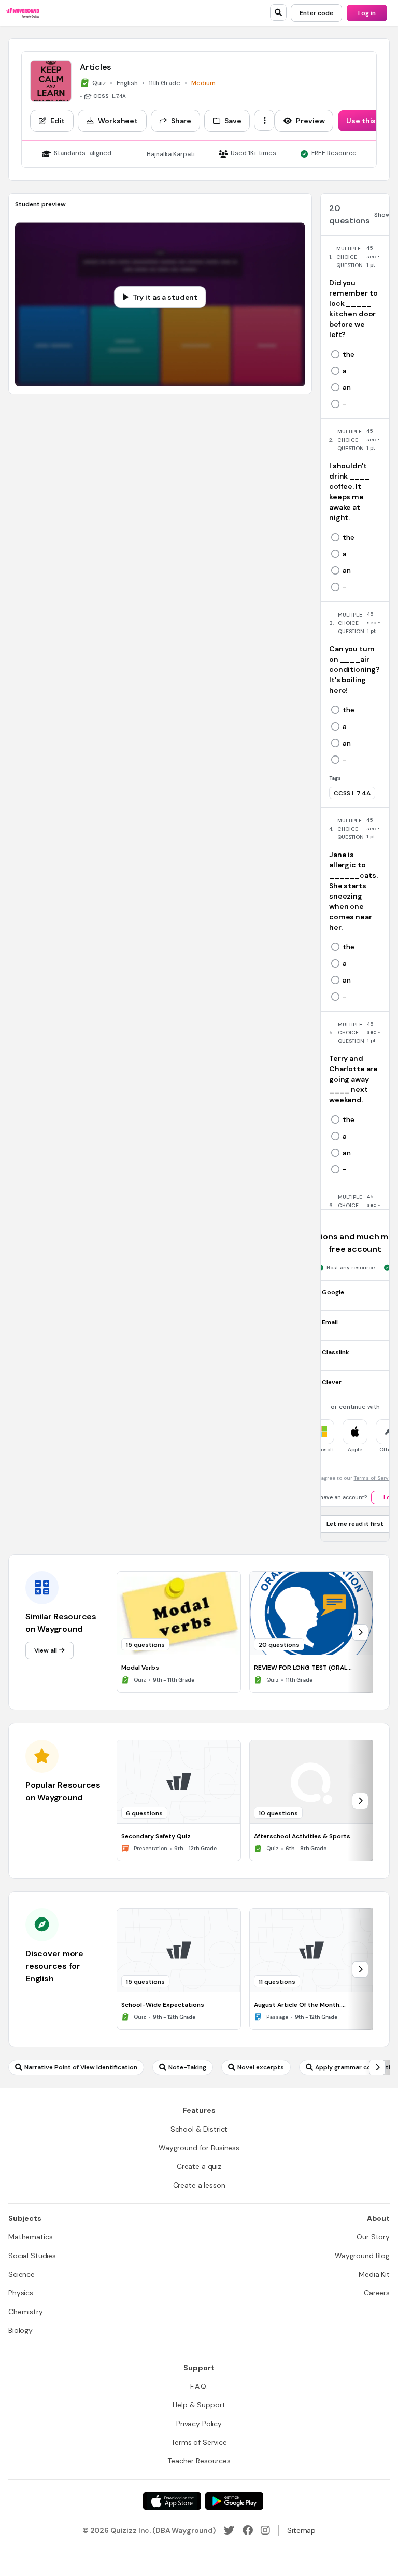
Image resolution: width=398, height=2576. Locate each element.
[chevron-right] (360, 1632)
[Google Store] (234, 2501)
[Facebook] (248, 2530)
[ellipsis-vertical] (264, 120)
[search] (278, 12)
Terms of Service (375, 1478)
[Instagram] (265, 2530)
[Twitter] (229, 2530)
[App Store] (172, 2501)
